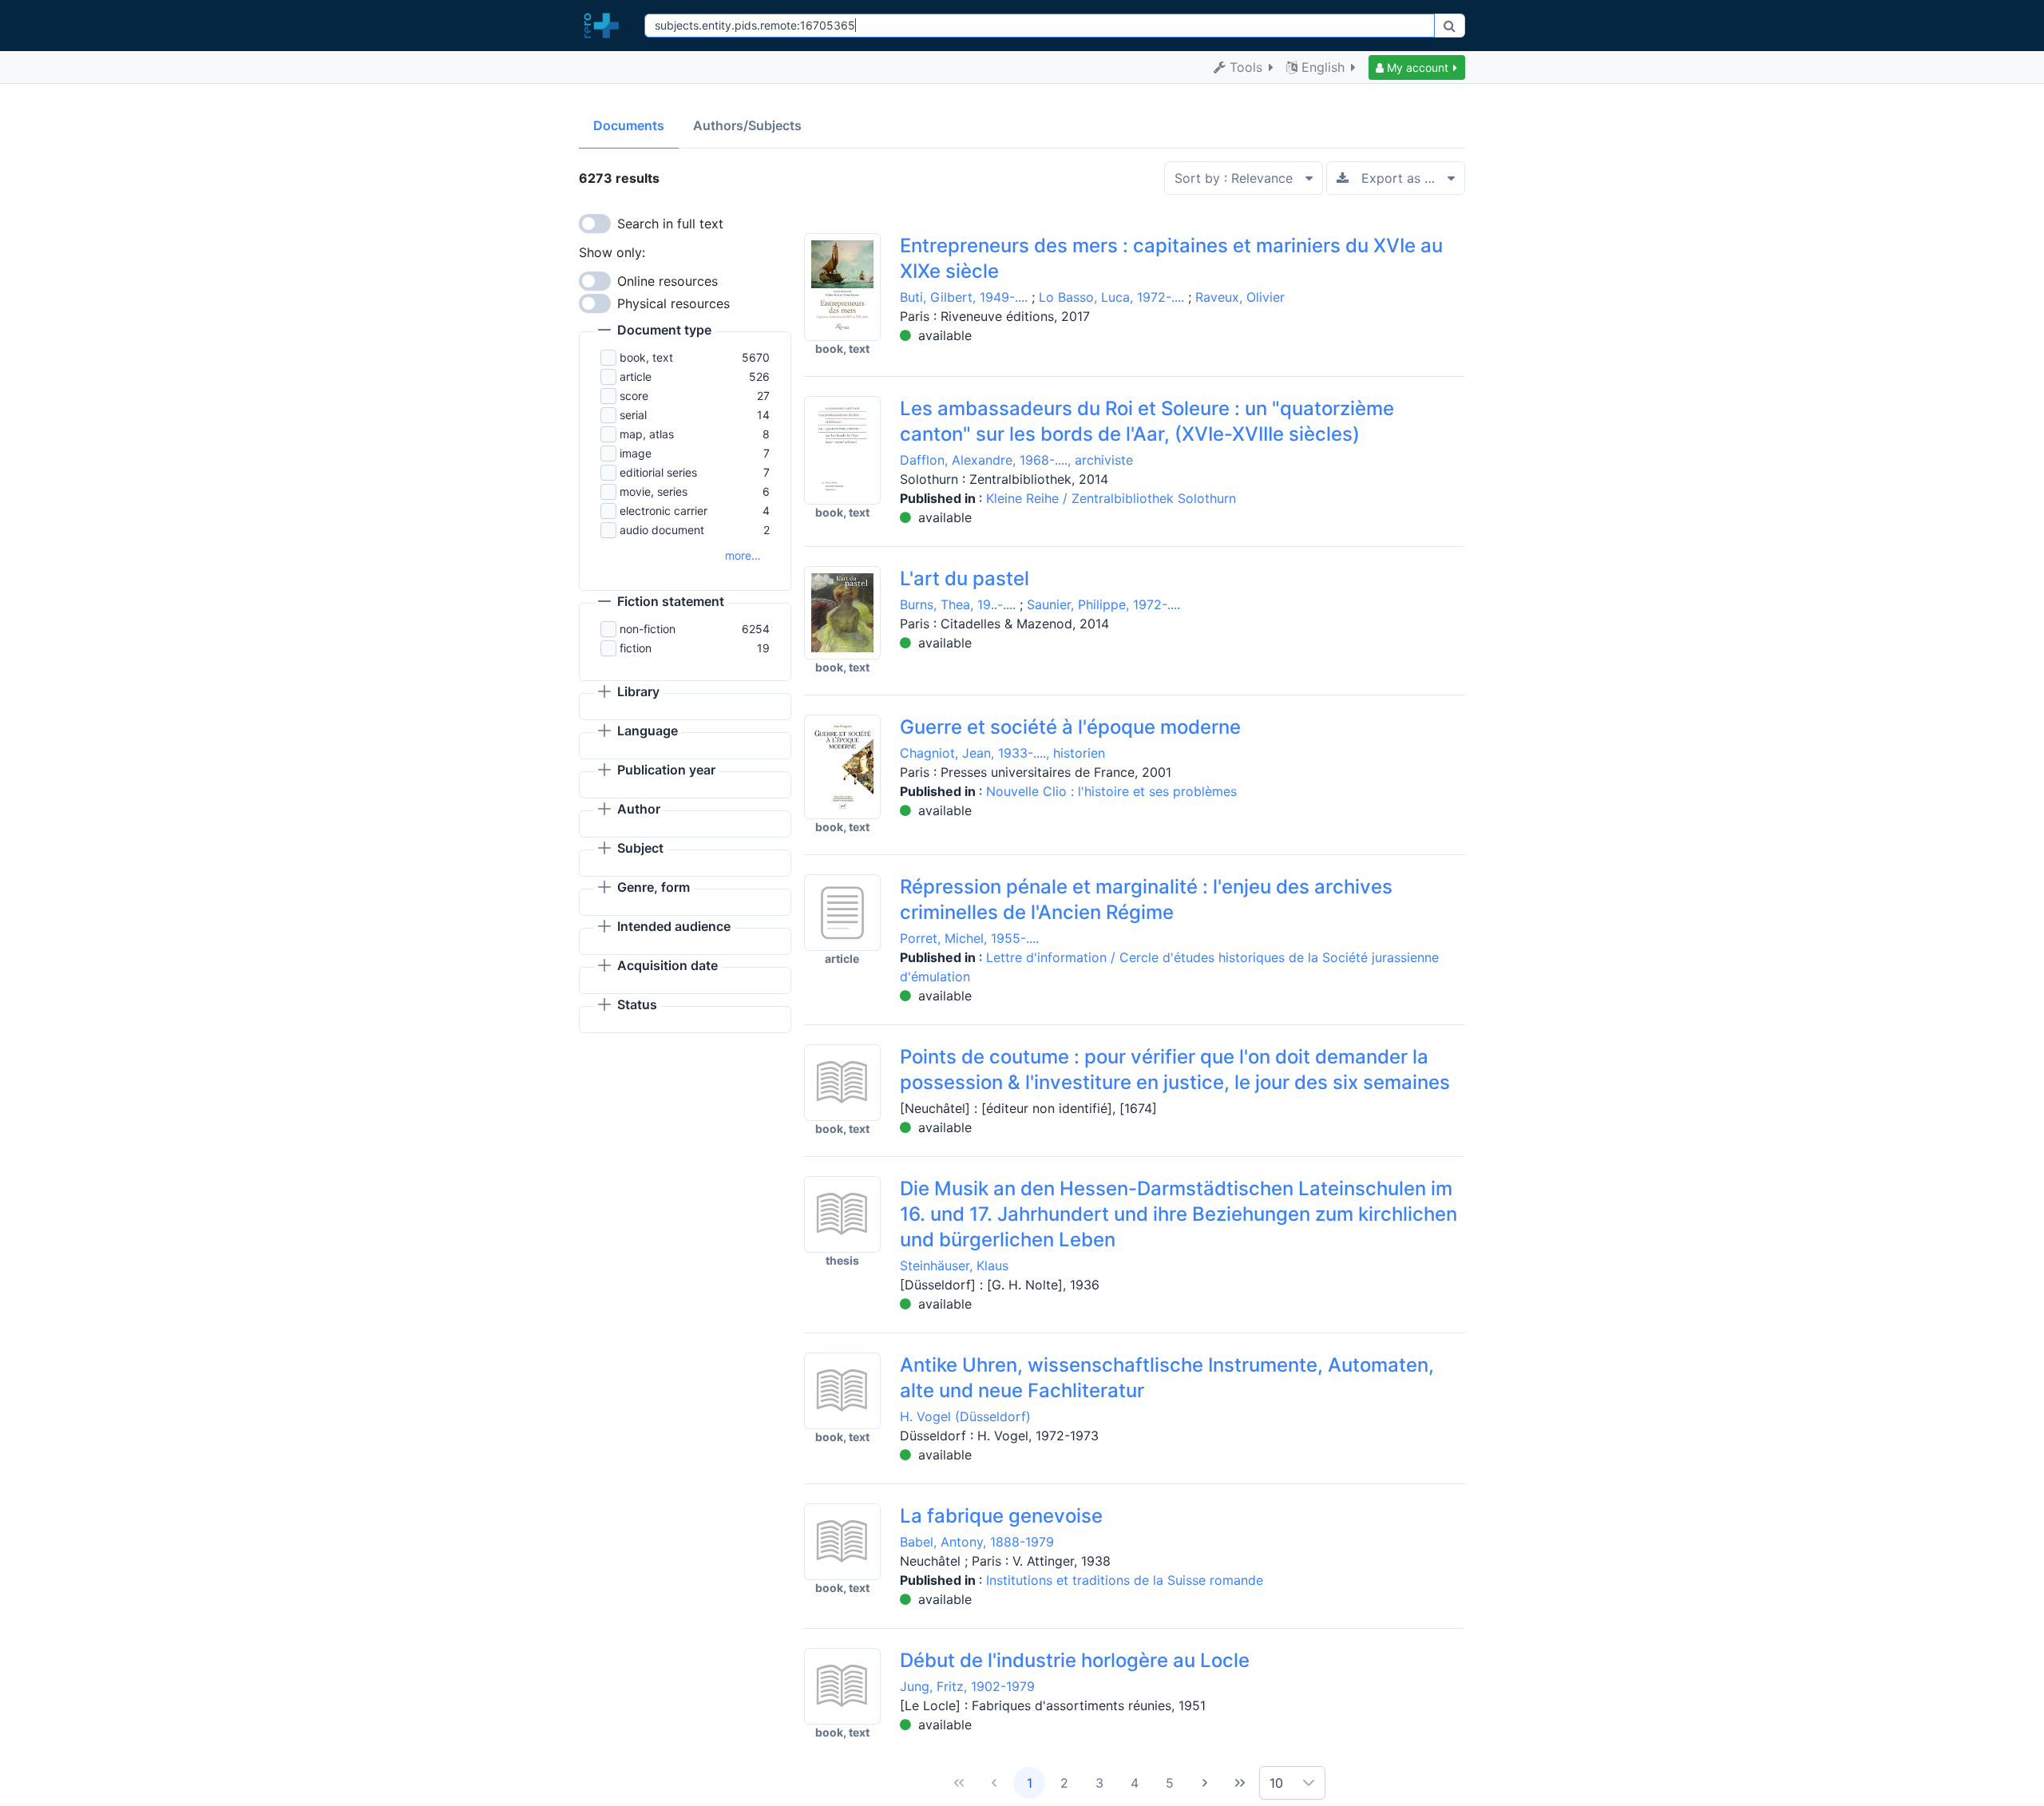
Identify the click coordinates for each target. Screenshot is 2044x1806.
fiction (636, 648)
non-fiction (648, 629)
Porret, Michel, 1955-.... (969, 938)
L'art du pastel (965, 578)
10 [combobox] (1276, 1783)
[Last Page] (1240, 1783)
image (636, 453)
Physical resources (673, 303)
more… (743, 555)
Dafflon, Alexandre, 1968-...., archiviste (1016, 460)
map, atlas (647, 434)
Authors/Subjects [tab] (747, 125)
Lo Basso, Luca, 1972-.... (1111, 297)
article (636, 376)
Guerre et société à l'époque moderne (1070, 727)
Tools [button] (1246, 67)
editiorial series (658, 472)
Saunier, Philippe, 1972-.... (1103, 604)
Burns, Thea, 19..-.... (958, 604)
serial (633, 415)
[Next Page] (1205, 1783)
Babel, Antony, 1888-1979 (977, 1542)
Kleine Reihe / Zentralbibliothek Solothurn (1111, 498)
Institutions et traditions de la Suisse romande (1125, 1580)
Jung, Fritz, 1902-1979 (967, 1686)
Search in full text (670, 224)
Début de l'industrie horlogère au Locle (1075, 1660)
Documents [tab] (629, 125)
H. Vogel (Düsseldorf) (965, 1416)
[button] (1417, 67)
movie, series (654, 491)
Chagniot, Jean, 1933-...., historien (1002, 753)
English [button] (1323, 67)
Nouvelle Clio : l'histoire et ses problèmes (1111, 791)
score (634, 396)
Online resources (667, 281)
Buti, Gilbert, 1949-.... (964, 297)
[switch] (595, 224)
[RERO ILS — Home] (605, 26)
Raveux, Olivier (1240, 297)
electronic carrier (664, 511)
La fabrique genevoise (1001, 1516)
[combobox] (1039, 26)
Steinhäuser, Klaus (954, 1265)
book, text (646, 357)
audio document (662, 530)
